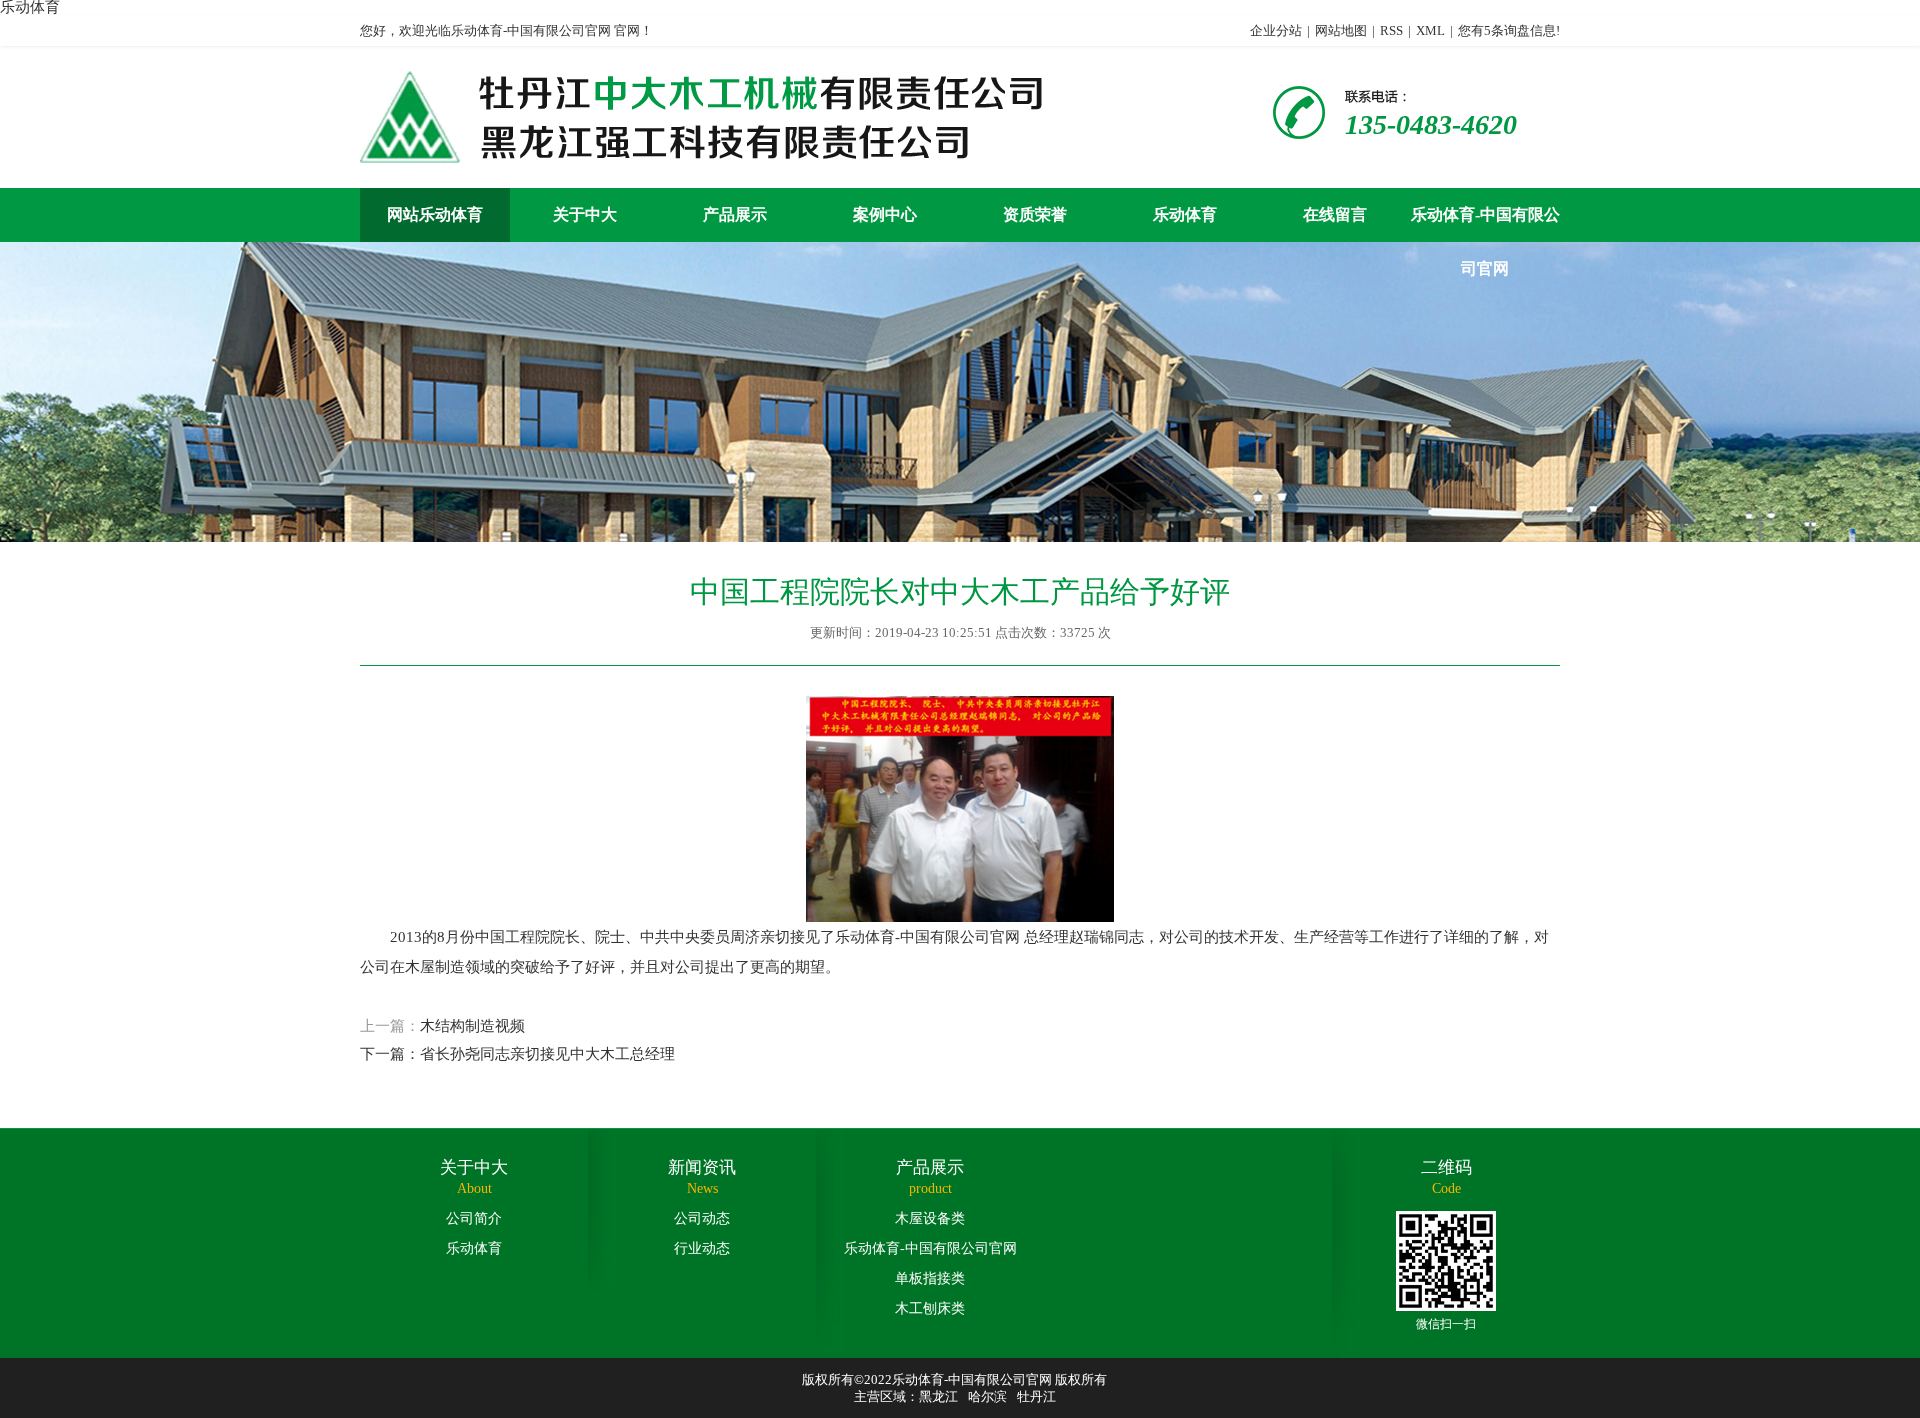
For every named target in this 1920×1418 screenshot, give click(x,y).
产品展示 (735, 214)
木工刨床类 (930, 1308)
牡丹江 (1036, 1396)
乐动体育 (1185, 214)
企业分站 (1276, 30)
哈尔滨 (987, 1396)
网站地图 (1341, 30)
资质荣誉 (1035, 214)
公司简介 (474, 1218)
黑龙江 (938, 1396)
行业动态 (702, 1248)
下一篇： (390, 1054)
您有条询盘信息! (1509, 30)
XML (1430, 30)
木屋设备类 (930, 1218)
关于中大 (585, 214)
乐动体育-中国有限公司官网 (1485, 224)
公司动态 (702, 1218)
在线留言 (1335, 214)
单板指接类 (930, 1278)
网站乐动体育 (435, 214)
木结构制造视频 (472, 1026)
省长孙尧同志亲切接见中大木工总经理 (547, 1054)
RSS (1391, 30)
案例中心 (885, 214)
